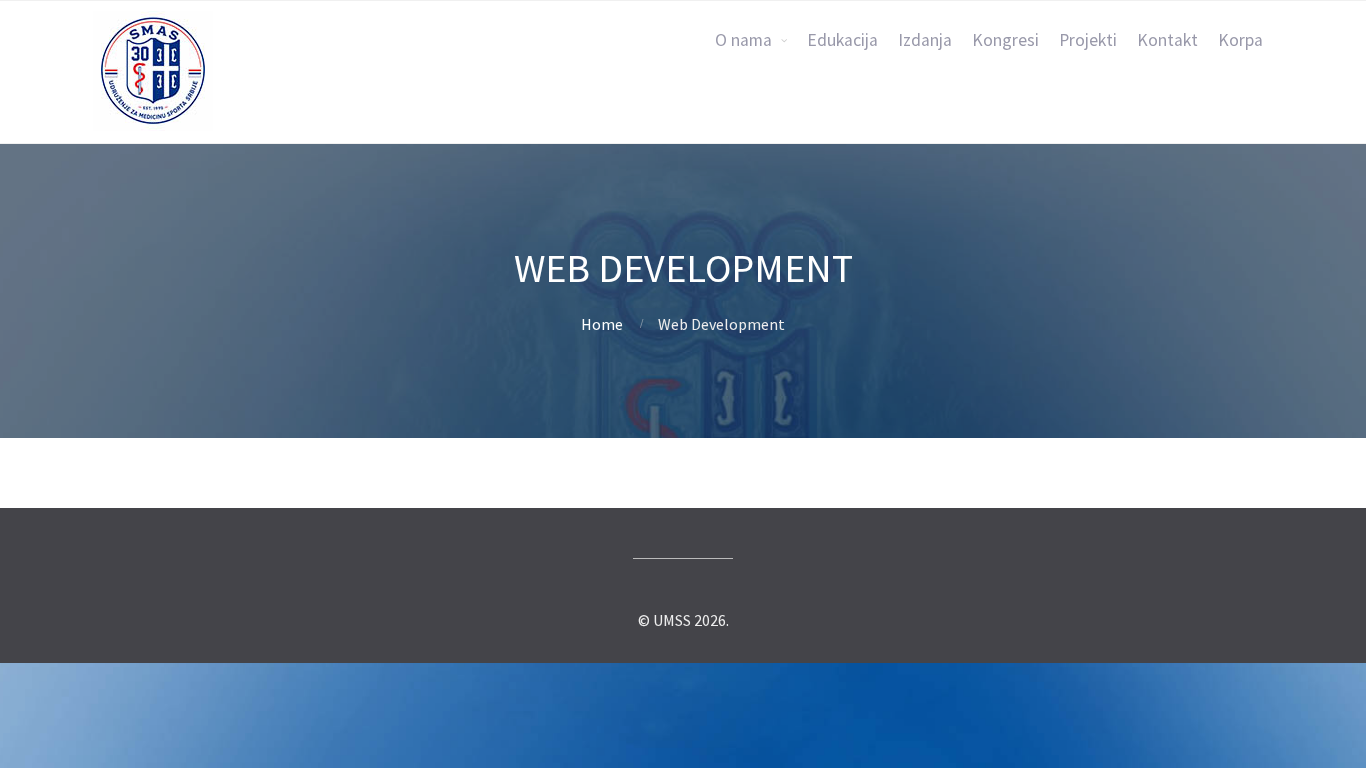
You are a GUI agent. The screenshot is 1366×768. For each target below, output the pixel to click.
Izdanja (925, 40)
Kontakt (1167, 40)
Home (602, 324)
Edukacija (842, 40)
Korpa (1240, 40)
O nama (743, 40)
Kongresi (1005, 40)
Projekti (1088, 40)
